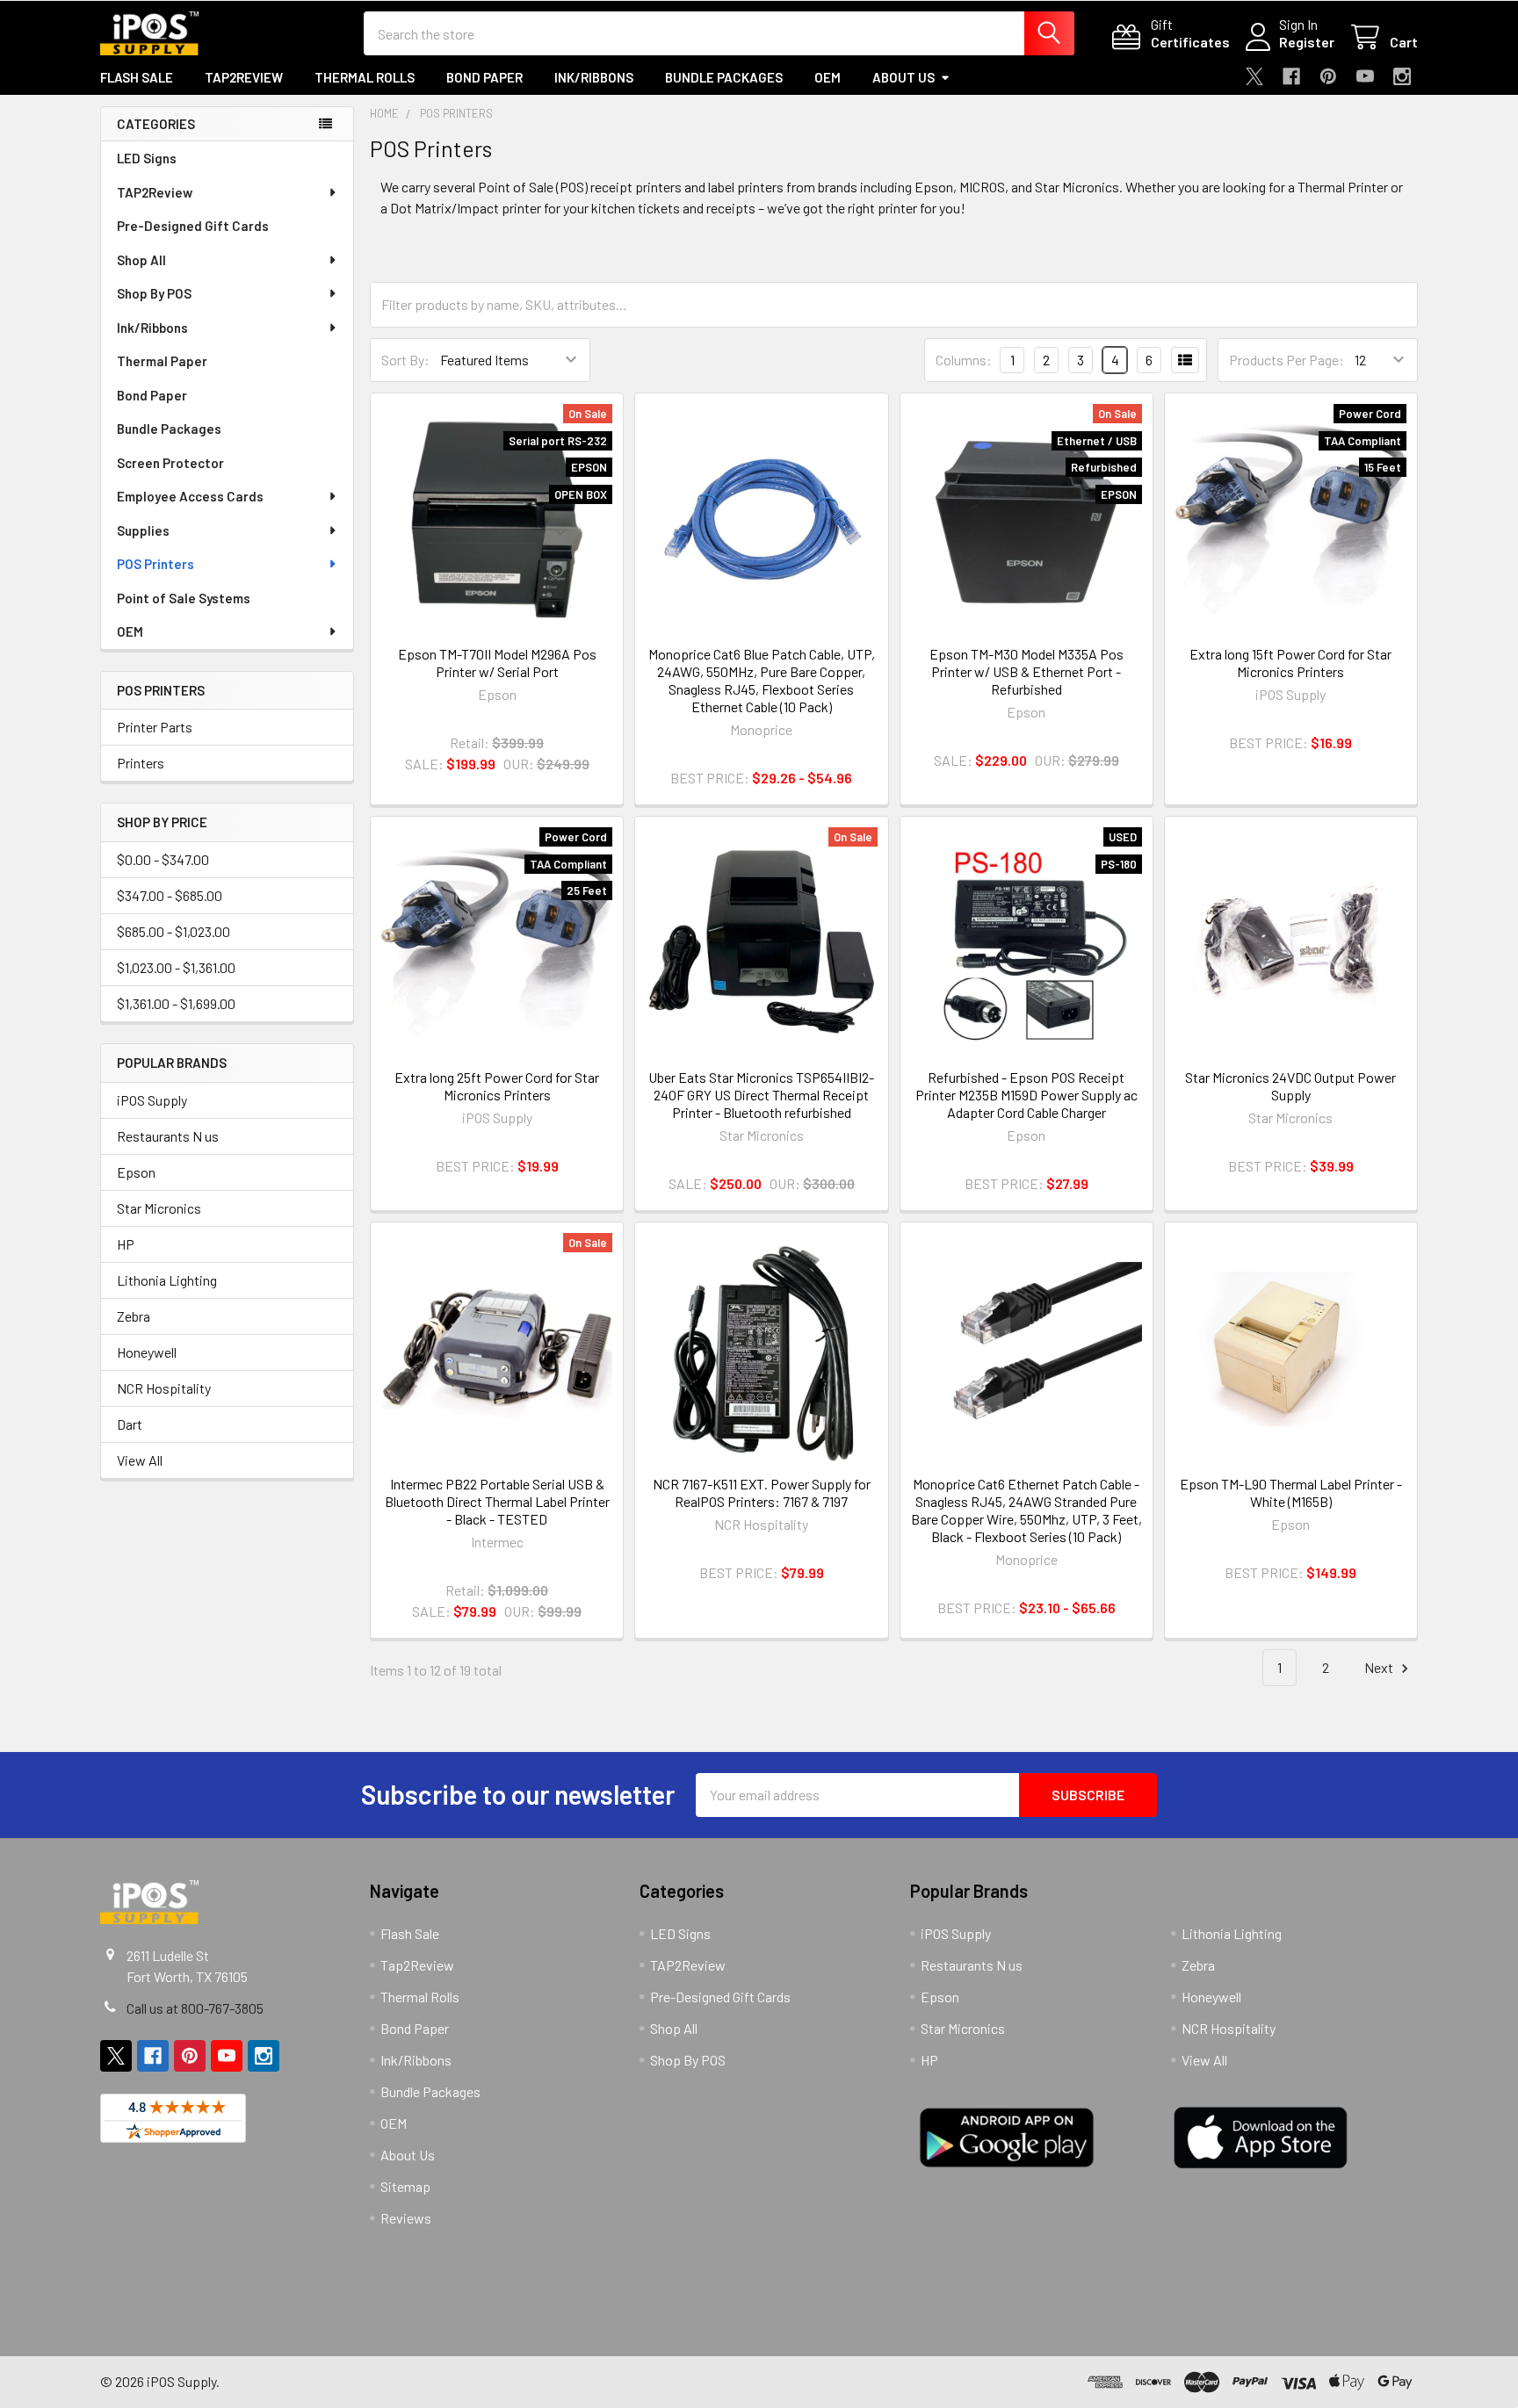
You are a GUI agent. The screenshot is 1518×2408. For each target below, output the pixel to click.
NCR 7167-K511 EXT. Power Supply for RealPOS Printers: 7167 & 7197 (762, 1492)
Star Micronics (159, 1208)
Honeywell (147, 1352)
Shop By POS (154, 293)
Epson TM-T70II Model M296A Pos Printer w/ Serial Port (497, 663)
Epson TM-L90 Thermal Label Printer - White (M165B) (1291, 1492)
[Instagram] (1402, 76)
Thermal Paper (162, 361)
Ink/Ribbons (594, 77)
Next (1380, 1667)
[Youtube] (1365, 76)
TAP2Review (155, 192)
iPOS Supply (152, 1100)
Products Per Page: (1287, 360)
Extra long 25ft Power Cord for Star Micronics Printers (497, 1086)
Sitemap (405, 2186)
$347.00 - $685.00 (170, 895)
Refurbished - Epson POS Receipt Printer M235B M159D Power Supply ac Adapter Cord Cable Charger (1026, 1095)
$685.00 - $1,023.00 (173, 931)
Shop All (141, 260)
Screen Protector (170, 463)
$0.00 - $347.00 (163, 859)
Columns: (964, 360)
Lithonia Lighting (167, 1280)
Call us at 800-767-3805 (195, 2008)
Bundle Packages (724, 77)
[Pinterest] (1328, 76)
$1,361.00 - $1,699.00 (176, 1003)
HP (126, 1244)
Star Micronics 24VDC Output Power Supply (1290, 1086)
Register (1307, 42)
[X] (1254, 76)
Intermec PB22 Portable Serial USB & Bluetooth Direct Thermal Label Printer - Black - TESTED (497, 1501)
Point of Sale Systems (184, 598)
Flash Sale (137, 77)
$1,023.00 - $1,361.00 (176, 967)
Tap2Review (244, 77)
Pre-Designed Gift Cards (193, 226)
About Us (904, 77)
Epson (136, 1172)
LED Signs (147, 158)
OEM (828, 77)
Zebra (134, 1316)
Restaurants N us (168, 1136)
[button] (489, 2282)
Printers (141, 763)
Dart (130, 1424)
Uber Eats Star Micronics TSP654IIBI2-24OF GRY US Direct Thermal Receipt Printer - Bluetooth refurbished (761, 1095)
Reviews (406, 2218)
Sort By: (405, 360)
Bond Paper (484, 77)
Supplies (143, 530)
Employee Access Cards (190, 496)
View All (140, 1460)
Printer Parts (155, 727)
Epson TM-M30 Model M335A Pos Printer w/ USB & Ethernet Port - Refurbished (1026, 671)
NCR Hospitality (164, 1388)
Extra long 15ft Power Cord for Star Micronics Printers (1290, 663)
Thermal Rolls (365, 77)
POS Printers (155, 564)
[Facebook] (1291, 76)
